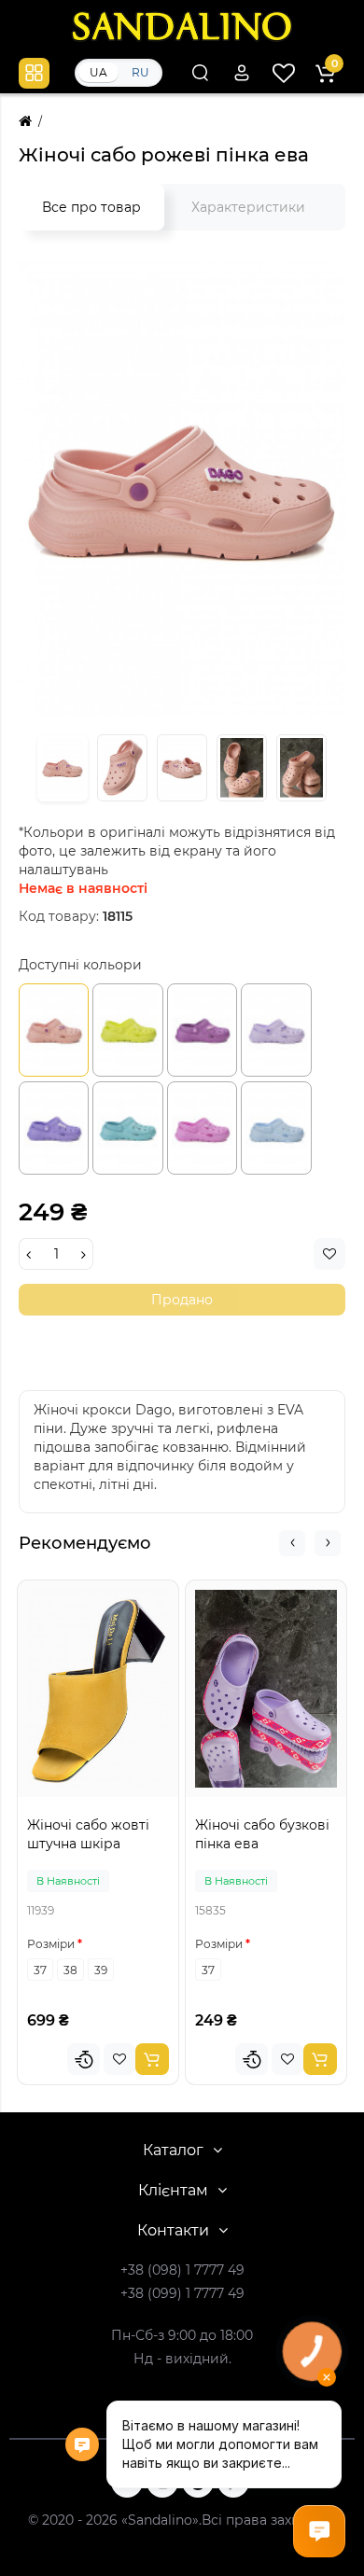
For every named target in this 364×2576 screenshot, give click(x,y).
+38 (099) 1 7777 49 (182, 2293)
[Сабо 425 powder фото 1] (182, 487)
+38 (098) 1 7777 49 (182, 2270)
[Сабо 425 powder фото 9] (301, 768)
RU (140, 72)
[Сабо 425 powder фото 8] (242, 768)
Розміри (51, 1944)
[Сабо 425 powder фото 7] (182, 768)
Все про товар (91, 207)
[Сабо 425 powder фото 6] (122, 768)
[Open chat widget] (319, 2531)
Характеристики (248, 207)
